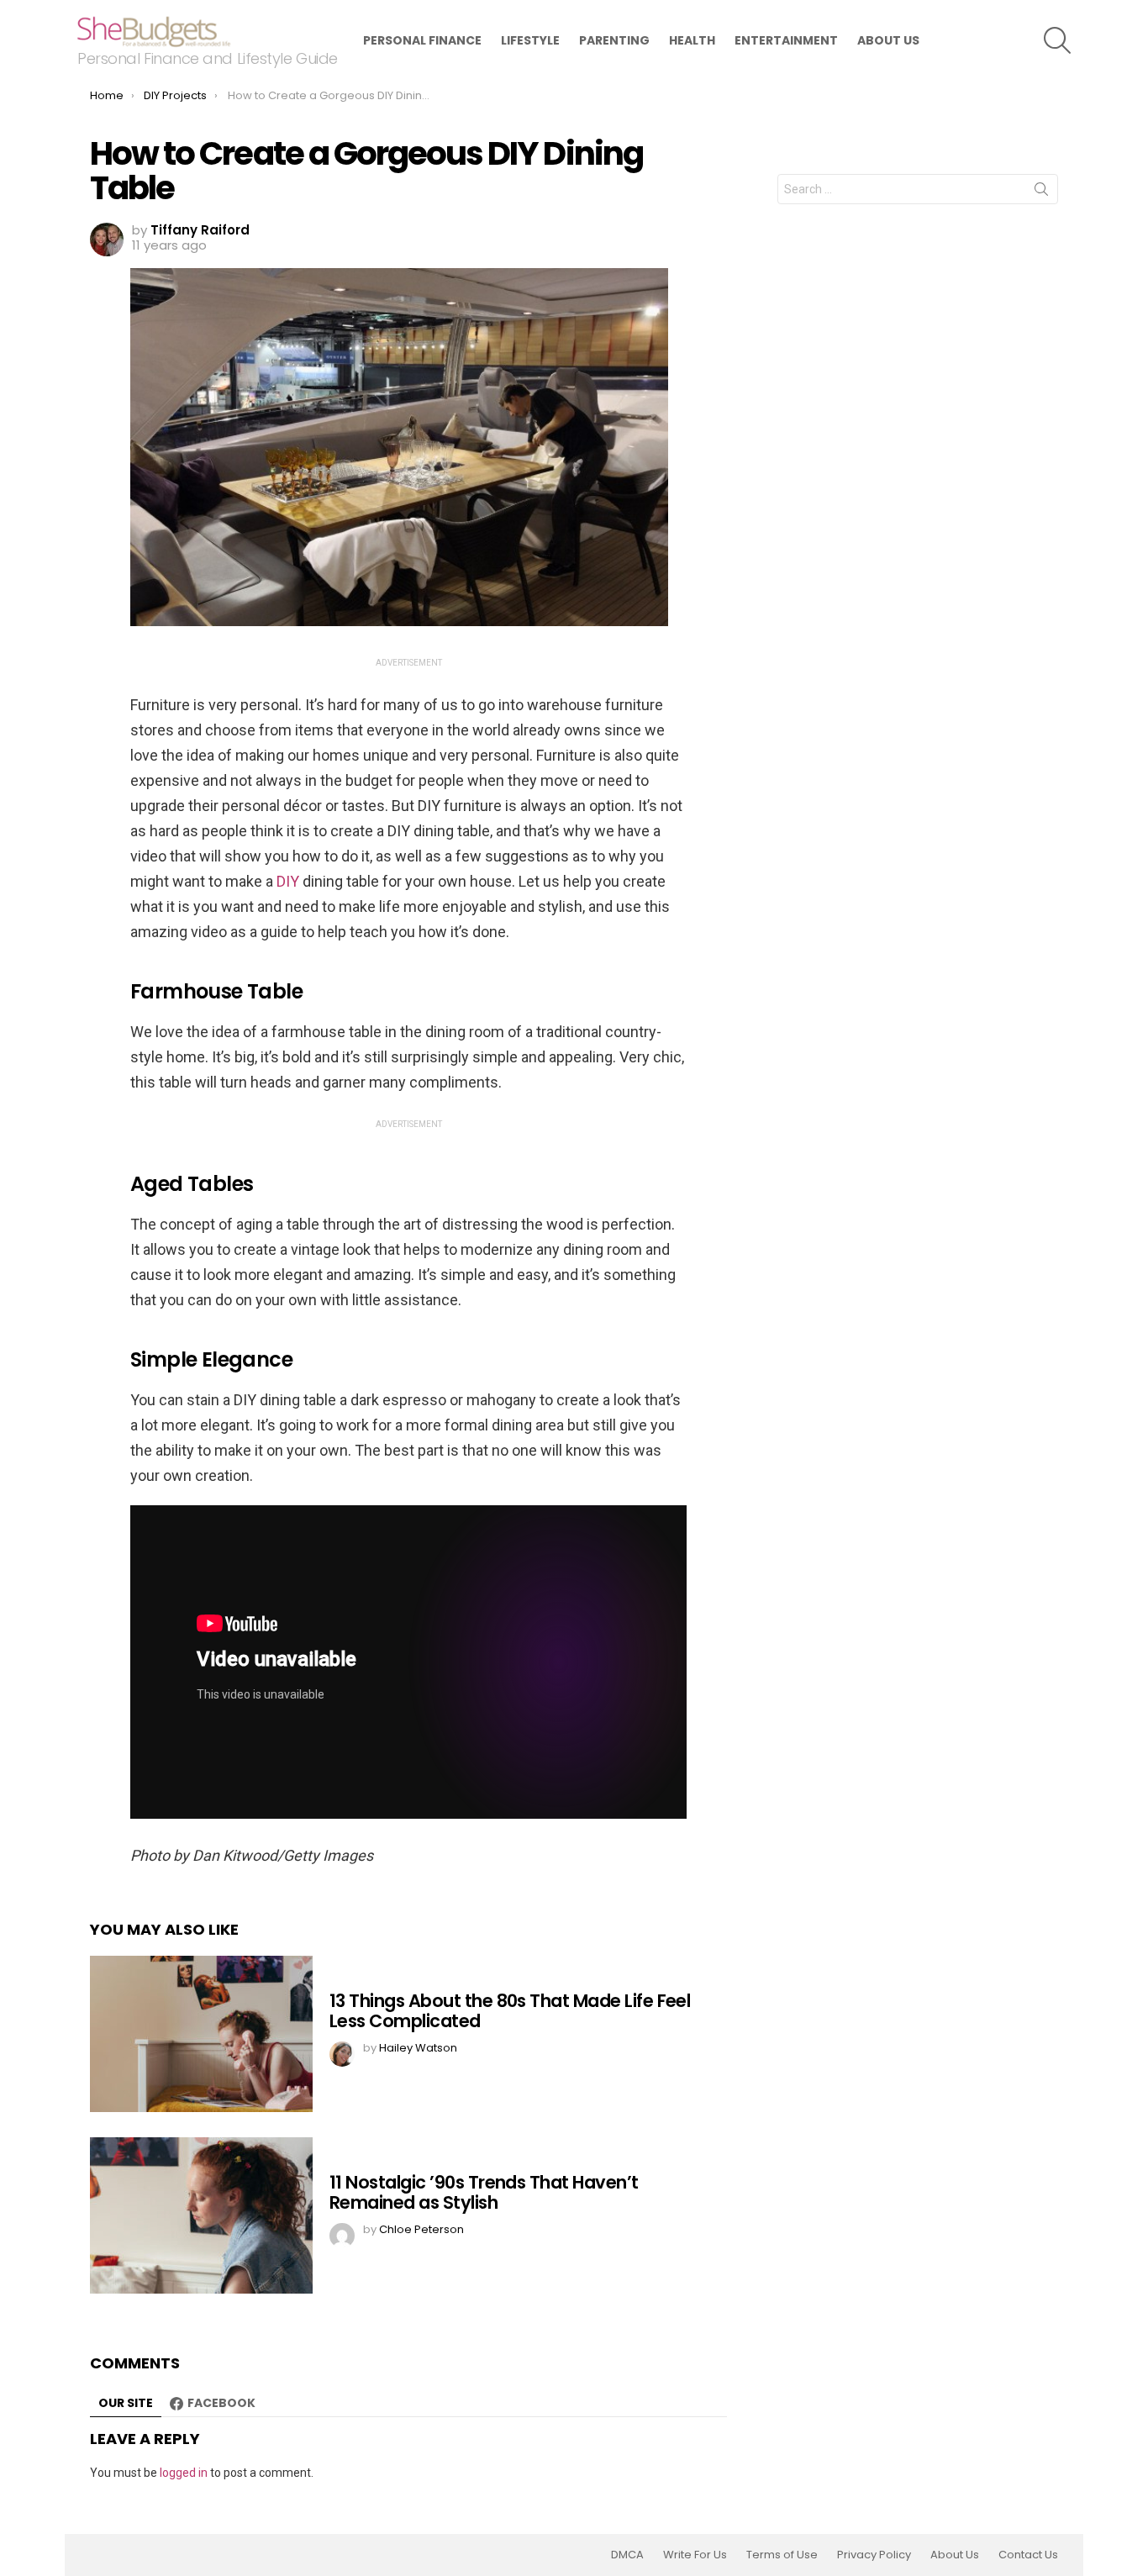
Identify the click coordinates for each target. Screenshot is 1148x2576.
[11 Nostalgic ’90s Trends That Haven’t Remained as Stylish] (201, 2215)
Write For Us (695, 2555)
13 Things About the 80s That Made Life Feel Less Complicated (510, 2011)
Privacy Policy (874, 2555)
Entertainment (786, 40)
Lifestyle (530, 40)
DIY (290, 881)
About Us (888, 40)
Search (1041, 192)
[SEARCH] (1057, 40)
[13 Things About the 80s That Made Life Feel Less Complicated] (201, 2034)
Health (692, 40)
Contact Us (1028, 2555)
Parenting (614, 40)
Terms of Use (782, 2555)
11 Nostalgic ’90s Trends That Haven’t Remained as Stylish (484, 2192)
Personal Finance (422, 40)
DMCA (627, 2555)
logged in (184, 2473)
